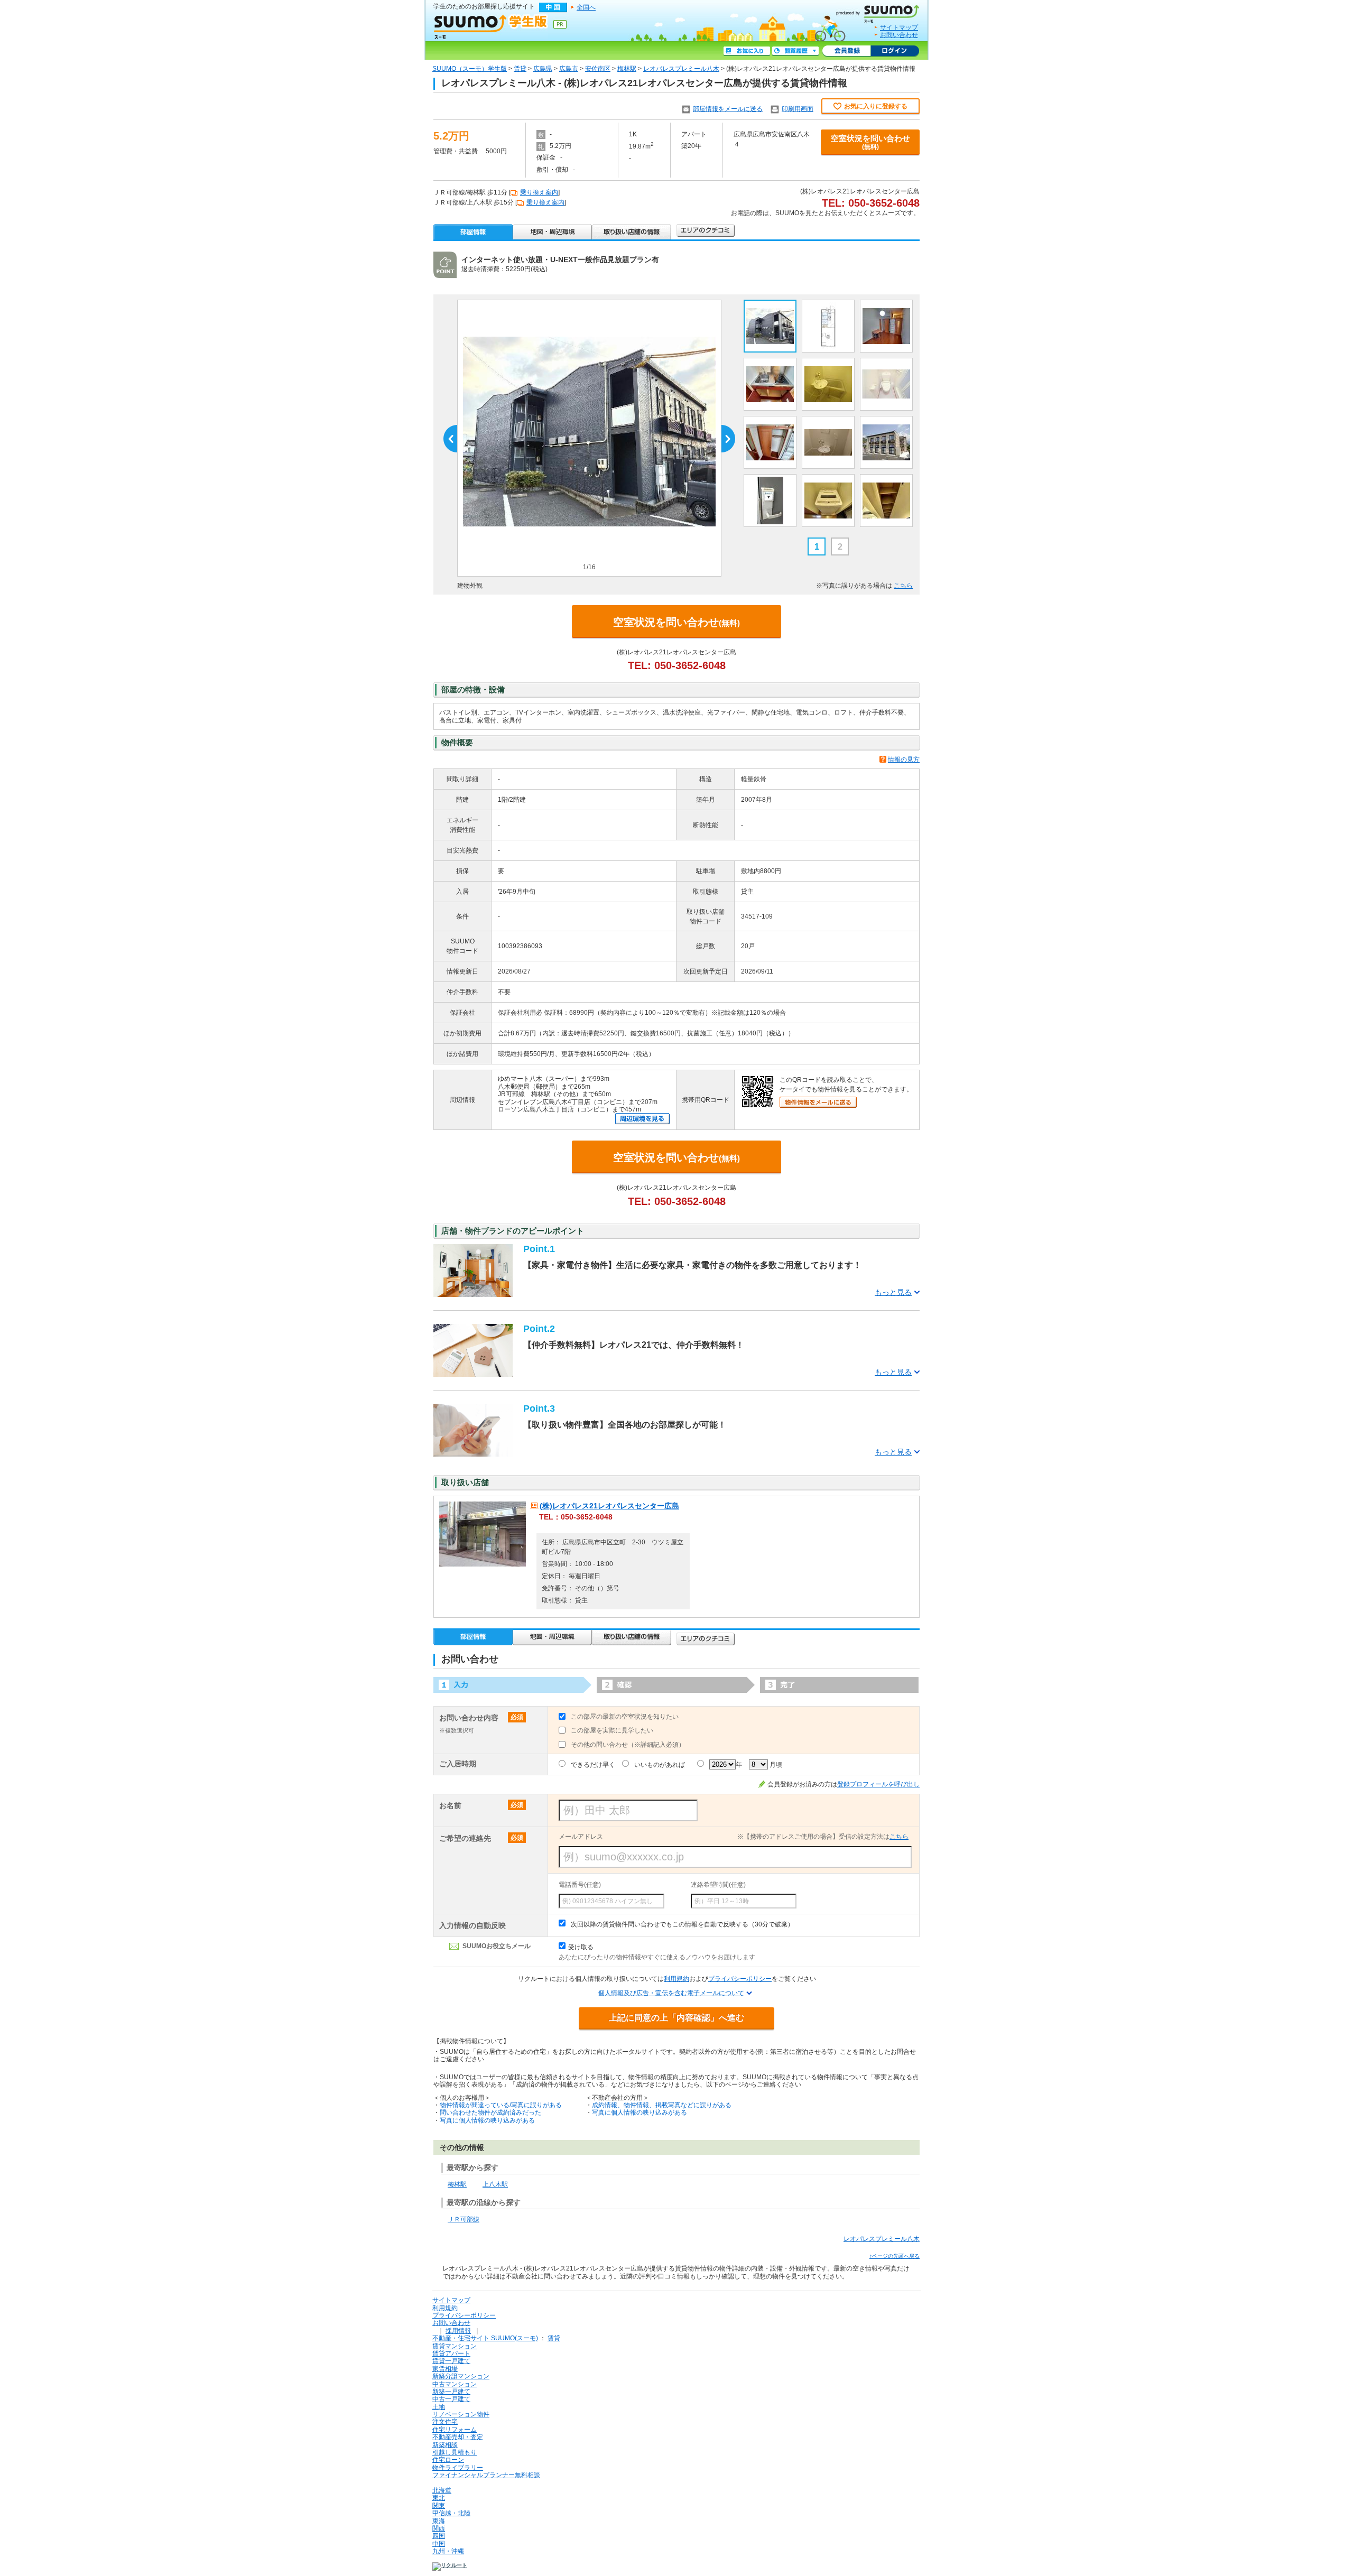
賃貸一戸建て (451, 2361)
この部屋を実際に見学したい (612, 1730)
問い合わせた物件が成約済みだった (490, 2112)
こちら (903, 586)
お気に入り (747, 51)
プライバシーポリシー (740, 1979)
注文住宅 (445, 2422)
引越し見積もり (455, 2452)
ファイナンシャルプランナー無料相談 (486, 2475)
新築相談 (445, 2445)
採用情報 (458, 2331)
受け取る (581, 1947)
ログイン (895, 51)
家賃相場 (445, 2369)
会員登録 (846, 51)
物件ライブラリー (458, 2468)
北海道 (442, 2490)
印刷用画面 (798, 109)
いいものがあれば (660, 1765)
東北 (439, 2498)
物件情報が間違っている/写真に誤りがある (501, 2105)
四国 (439, 2536)
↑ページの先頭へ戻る (895, 2256)
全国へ (586, 7)
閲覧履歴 (795, 51)
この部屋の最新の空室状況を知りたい (625, 1717)
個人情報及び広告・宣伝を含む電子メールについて (671, 1993)
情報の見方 (904, 759)
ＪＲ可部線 (464, 2219)
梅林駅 (627, 69)
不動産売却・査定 (458, 2437)
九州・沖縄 (448, 2551)
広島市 (569, 69)
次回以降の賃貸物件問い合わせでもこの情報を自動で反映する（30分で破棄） (682, 1924)
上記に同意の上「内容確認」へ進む (676, 2018)
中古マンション (455, 2384)
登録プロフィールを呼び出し (878, 1784)
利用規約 (676, 1979)
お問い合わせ (899, 35)
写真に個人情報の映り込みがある (487, 2120)
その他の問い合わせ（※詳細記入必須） (628, 1745)
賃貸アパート (451, 2353)
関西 (439, 2528)
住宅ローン (448, 2460)
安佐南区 (598, 69)
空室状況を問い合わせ (870, 142)
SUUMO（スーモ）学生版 (470, 69)
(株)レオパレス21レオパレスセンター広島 (609, 1506)
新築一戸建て (451, 2392)
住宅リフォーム (455, 2430)
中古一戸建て (451, 2399)
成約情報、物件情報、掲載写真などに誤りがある (662, 2105)
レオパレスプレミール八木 (681, 69)
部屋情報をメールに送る (728, 109)
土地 (439, 2407)
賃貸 (520, 69)
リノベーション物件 (461, 2414)
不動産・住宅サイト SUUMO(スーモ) (485, 2338)
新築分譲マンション (461, 2376)
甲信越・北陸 (451, 2513)
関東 (439, 2506)
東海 (439, 2521)
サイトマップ (899, 27)
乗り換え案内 (539, 192)
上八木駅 (495, 2184)
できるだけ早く (593, 1765)
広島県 (543, 69)
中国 (439, 2544)
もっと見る (893, 1292)
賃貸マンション (455, 2346)
